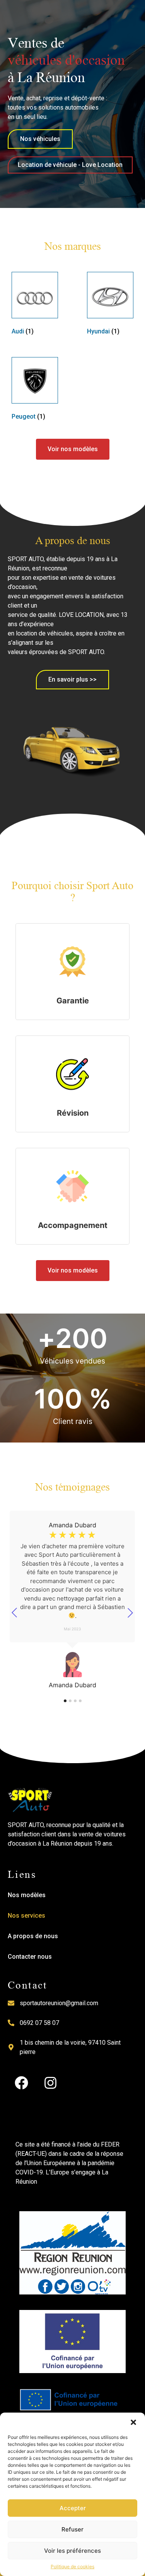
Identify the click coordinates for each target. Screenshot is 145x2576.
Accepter (73, 2508)
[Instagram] (50, 2083)
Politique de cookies (72, 2567)
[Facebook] (21, 2083)
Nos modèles (27, 1895)
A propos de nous (33, 1936)
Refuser (72, 2529)
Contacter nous (30, 1957)
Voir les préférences (72, 2551)
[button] (133, 2422)
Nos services (26, 1916)
